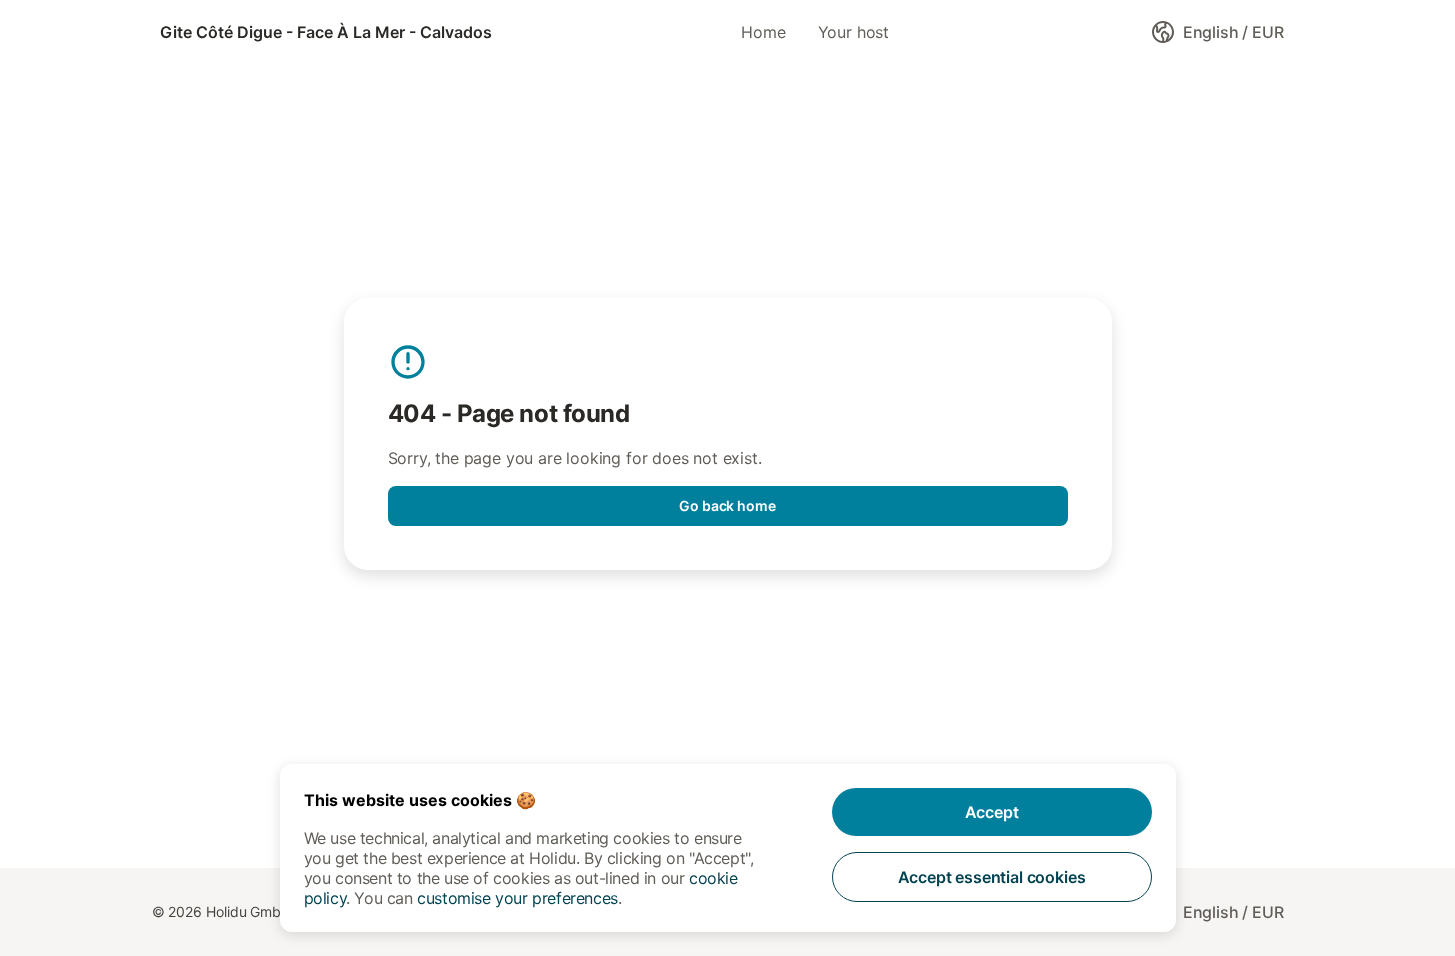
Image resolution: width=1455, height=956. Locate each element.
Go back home (727, 505)
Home (763, 32)
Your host (853, 32)
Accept (992, 812)
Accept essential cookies (992, 877)
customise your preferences (517, 898)
